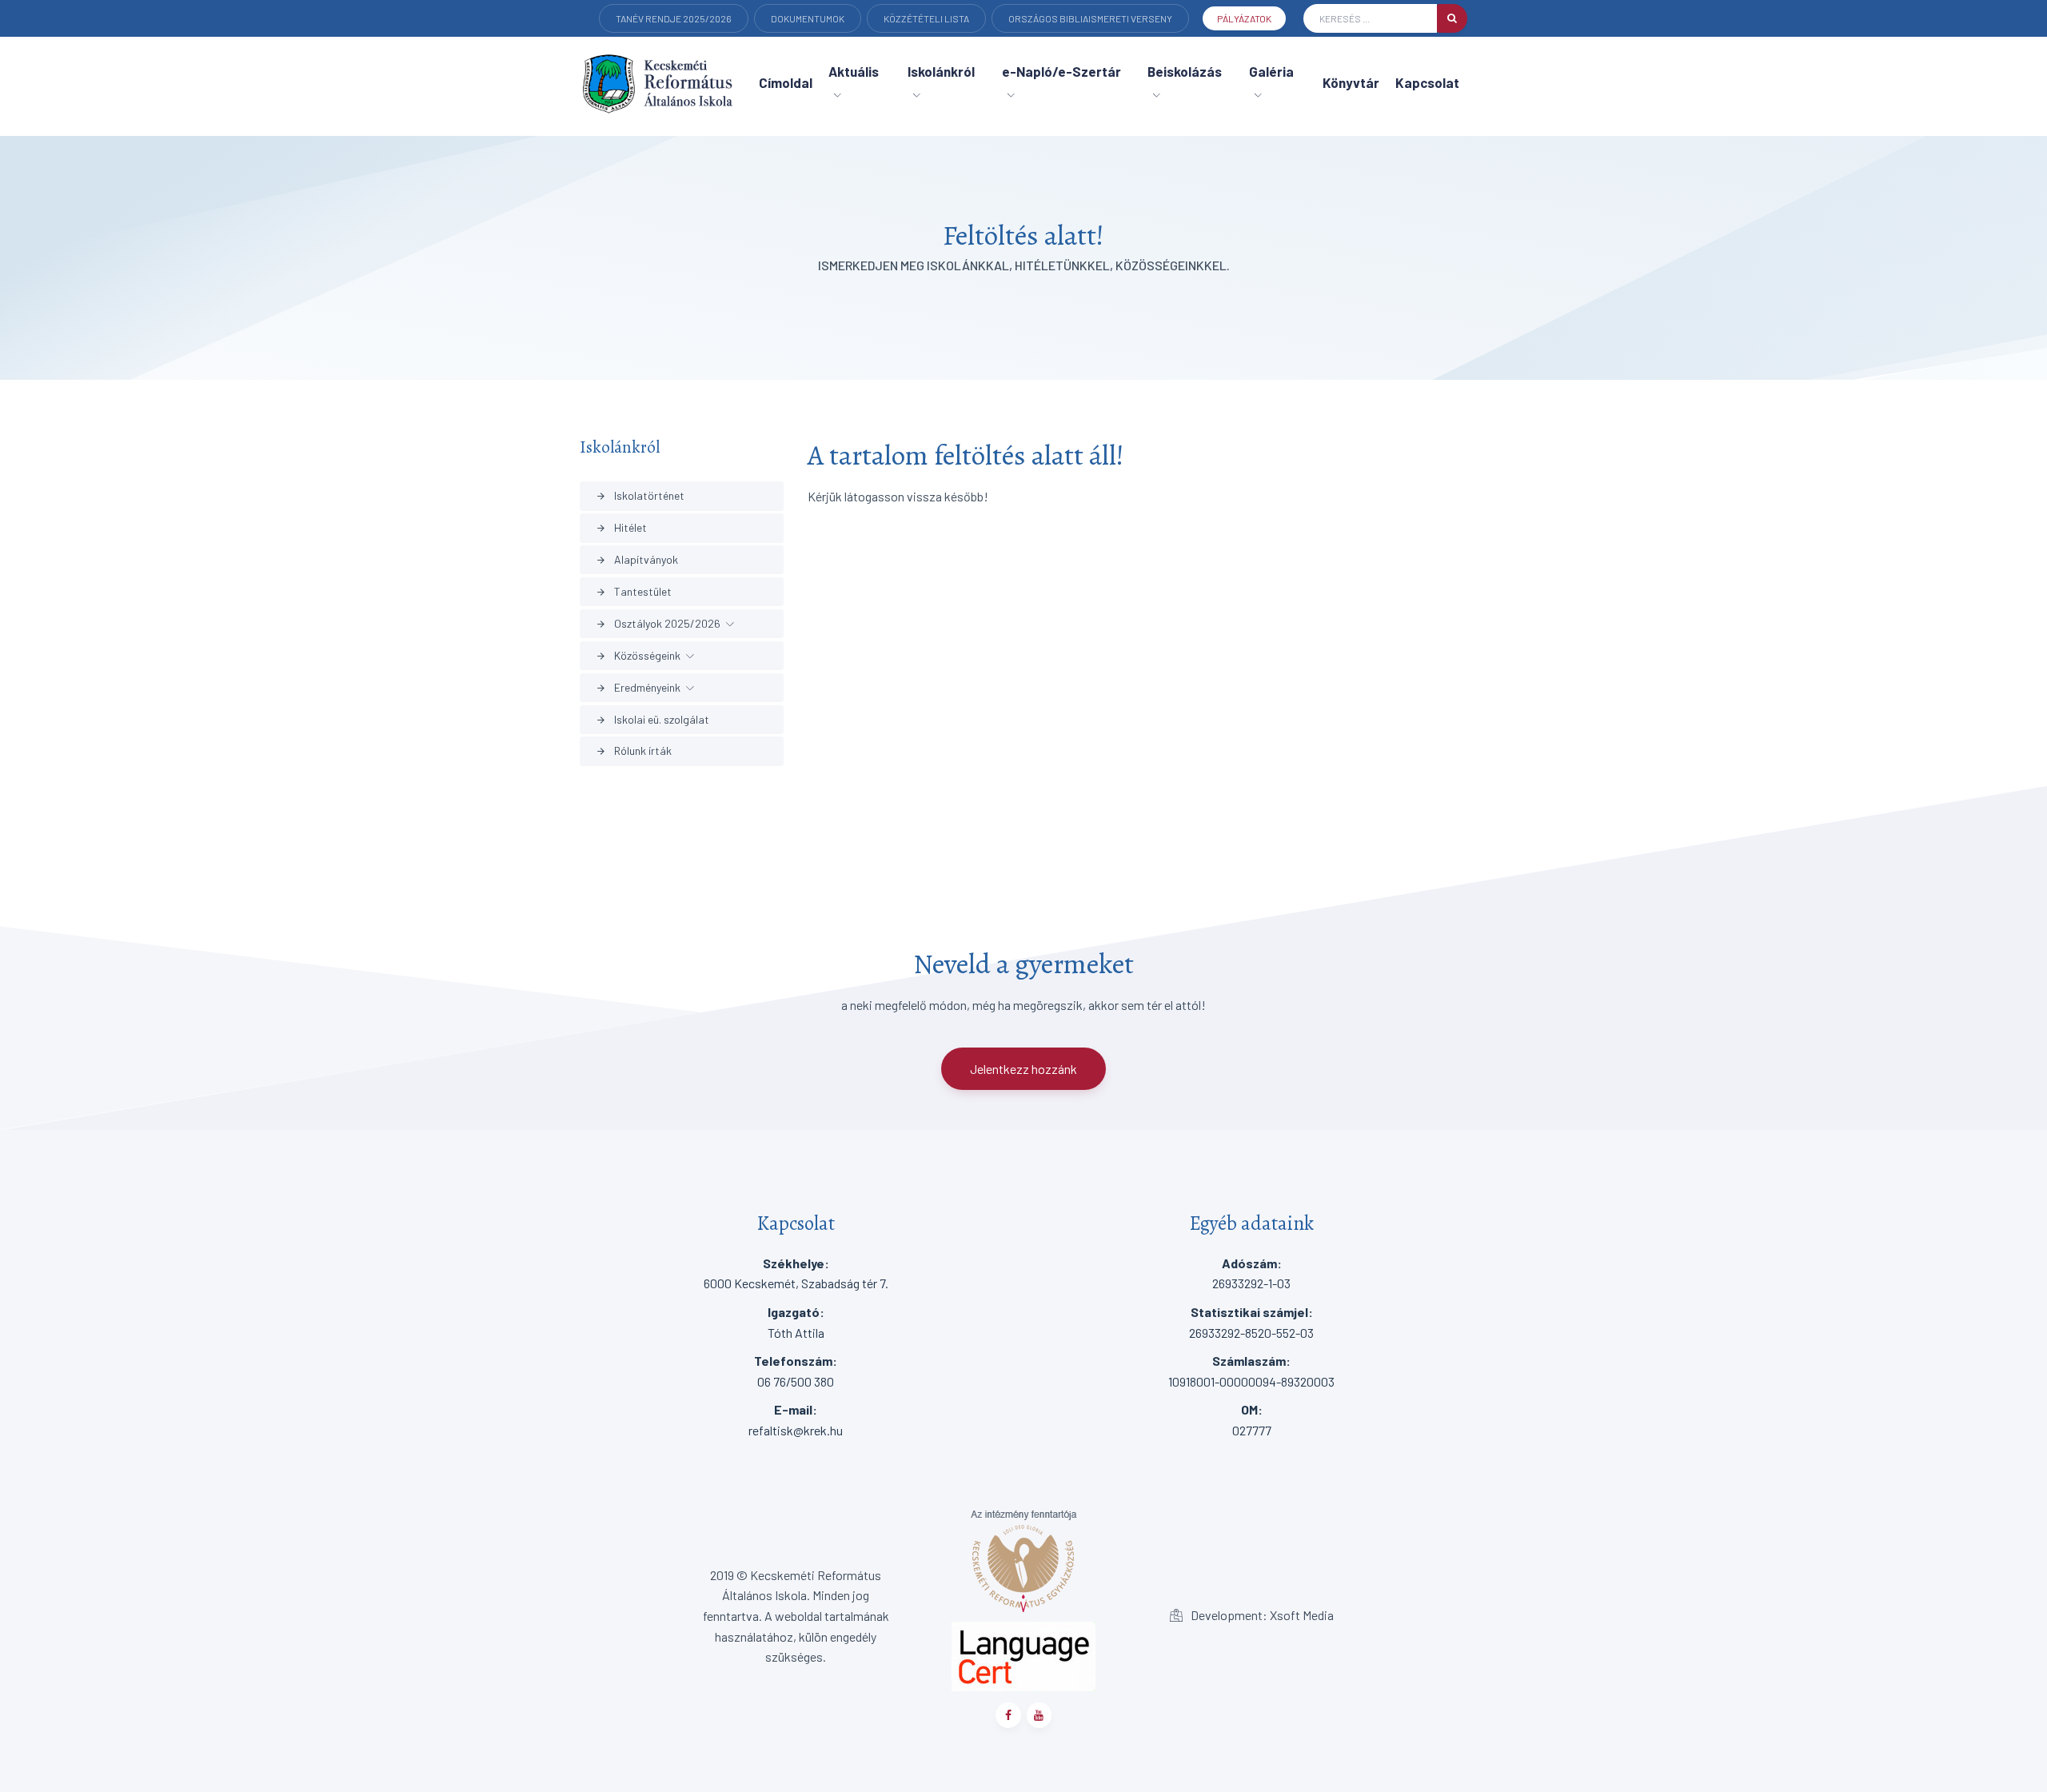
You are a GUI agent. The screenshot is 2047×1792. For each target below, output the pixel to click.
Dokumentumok (808, 18)
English (635, 41)
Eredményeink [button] (638, 687)
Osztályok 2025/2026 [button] (658, 623)
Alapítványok (637, 559)
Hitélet (621, 527)
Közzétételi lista (926, 18)
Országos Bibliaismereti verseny (1090, 18)
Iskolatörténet (640, 495)
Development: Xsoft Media (1261, 1615)
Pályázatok (1244, 18)
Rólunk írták (634, 750)
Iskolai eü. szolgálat (652, 719)
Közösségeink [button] (638, 655)
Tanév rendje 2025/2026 (674, 18)
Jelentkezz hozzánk (1023, 1069)
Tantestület (634, 591)
